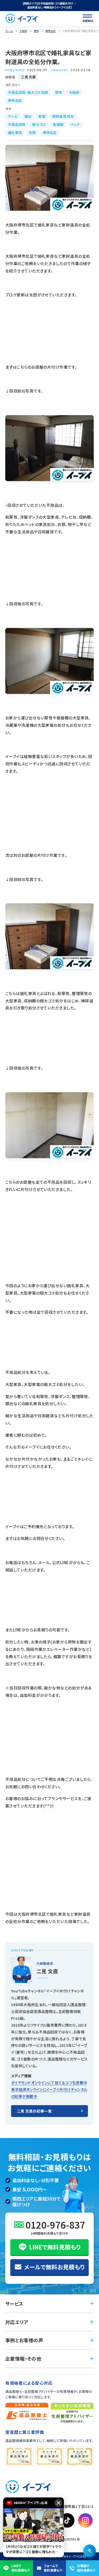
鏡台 (28, 116)
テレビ (13, 116)
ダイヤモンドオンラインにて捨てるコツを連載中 (49, 2083)
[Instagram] (85, 2520)
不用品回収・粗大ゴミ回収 (28, 92)
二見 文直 (28, 77)
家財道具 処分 (63, 116)
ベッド (75, 124)
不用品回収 (17, 124)
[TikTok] (67, 2520)
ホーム (9, 31)
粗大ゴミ (39, 124)
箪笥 (42, 116)
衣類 (32, 133)
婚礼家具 (15, 133)
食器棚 (58, 124)
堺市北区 (50, 31)
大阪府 (23, 31)
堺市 (36, 31)
